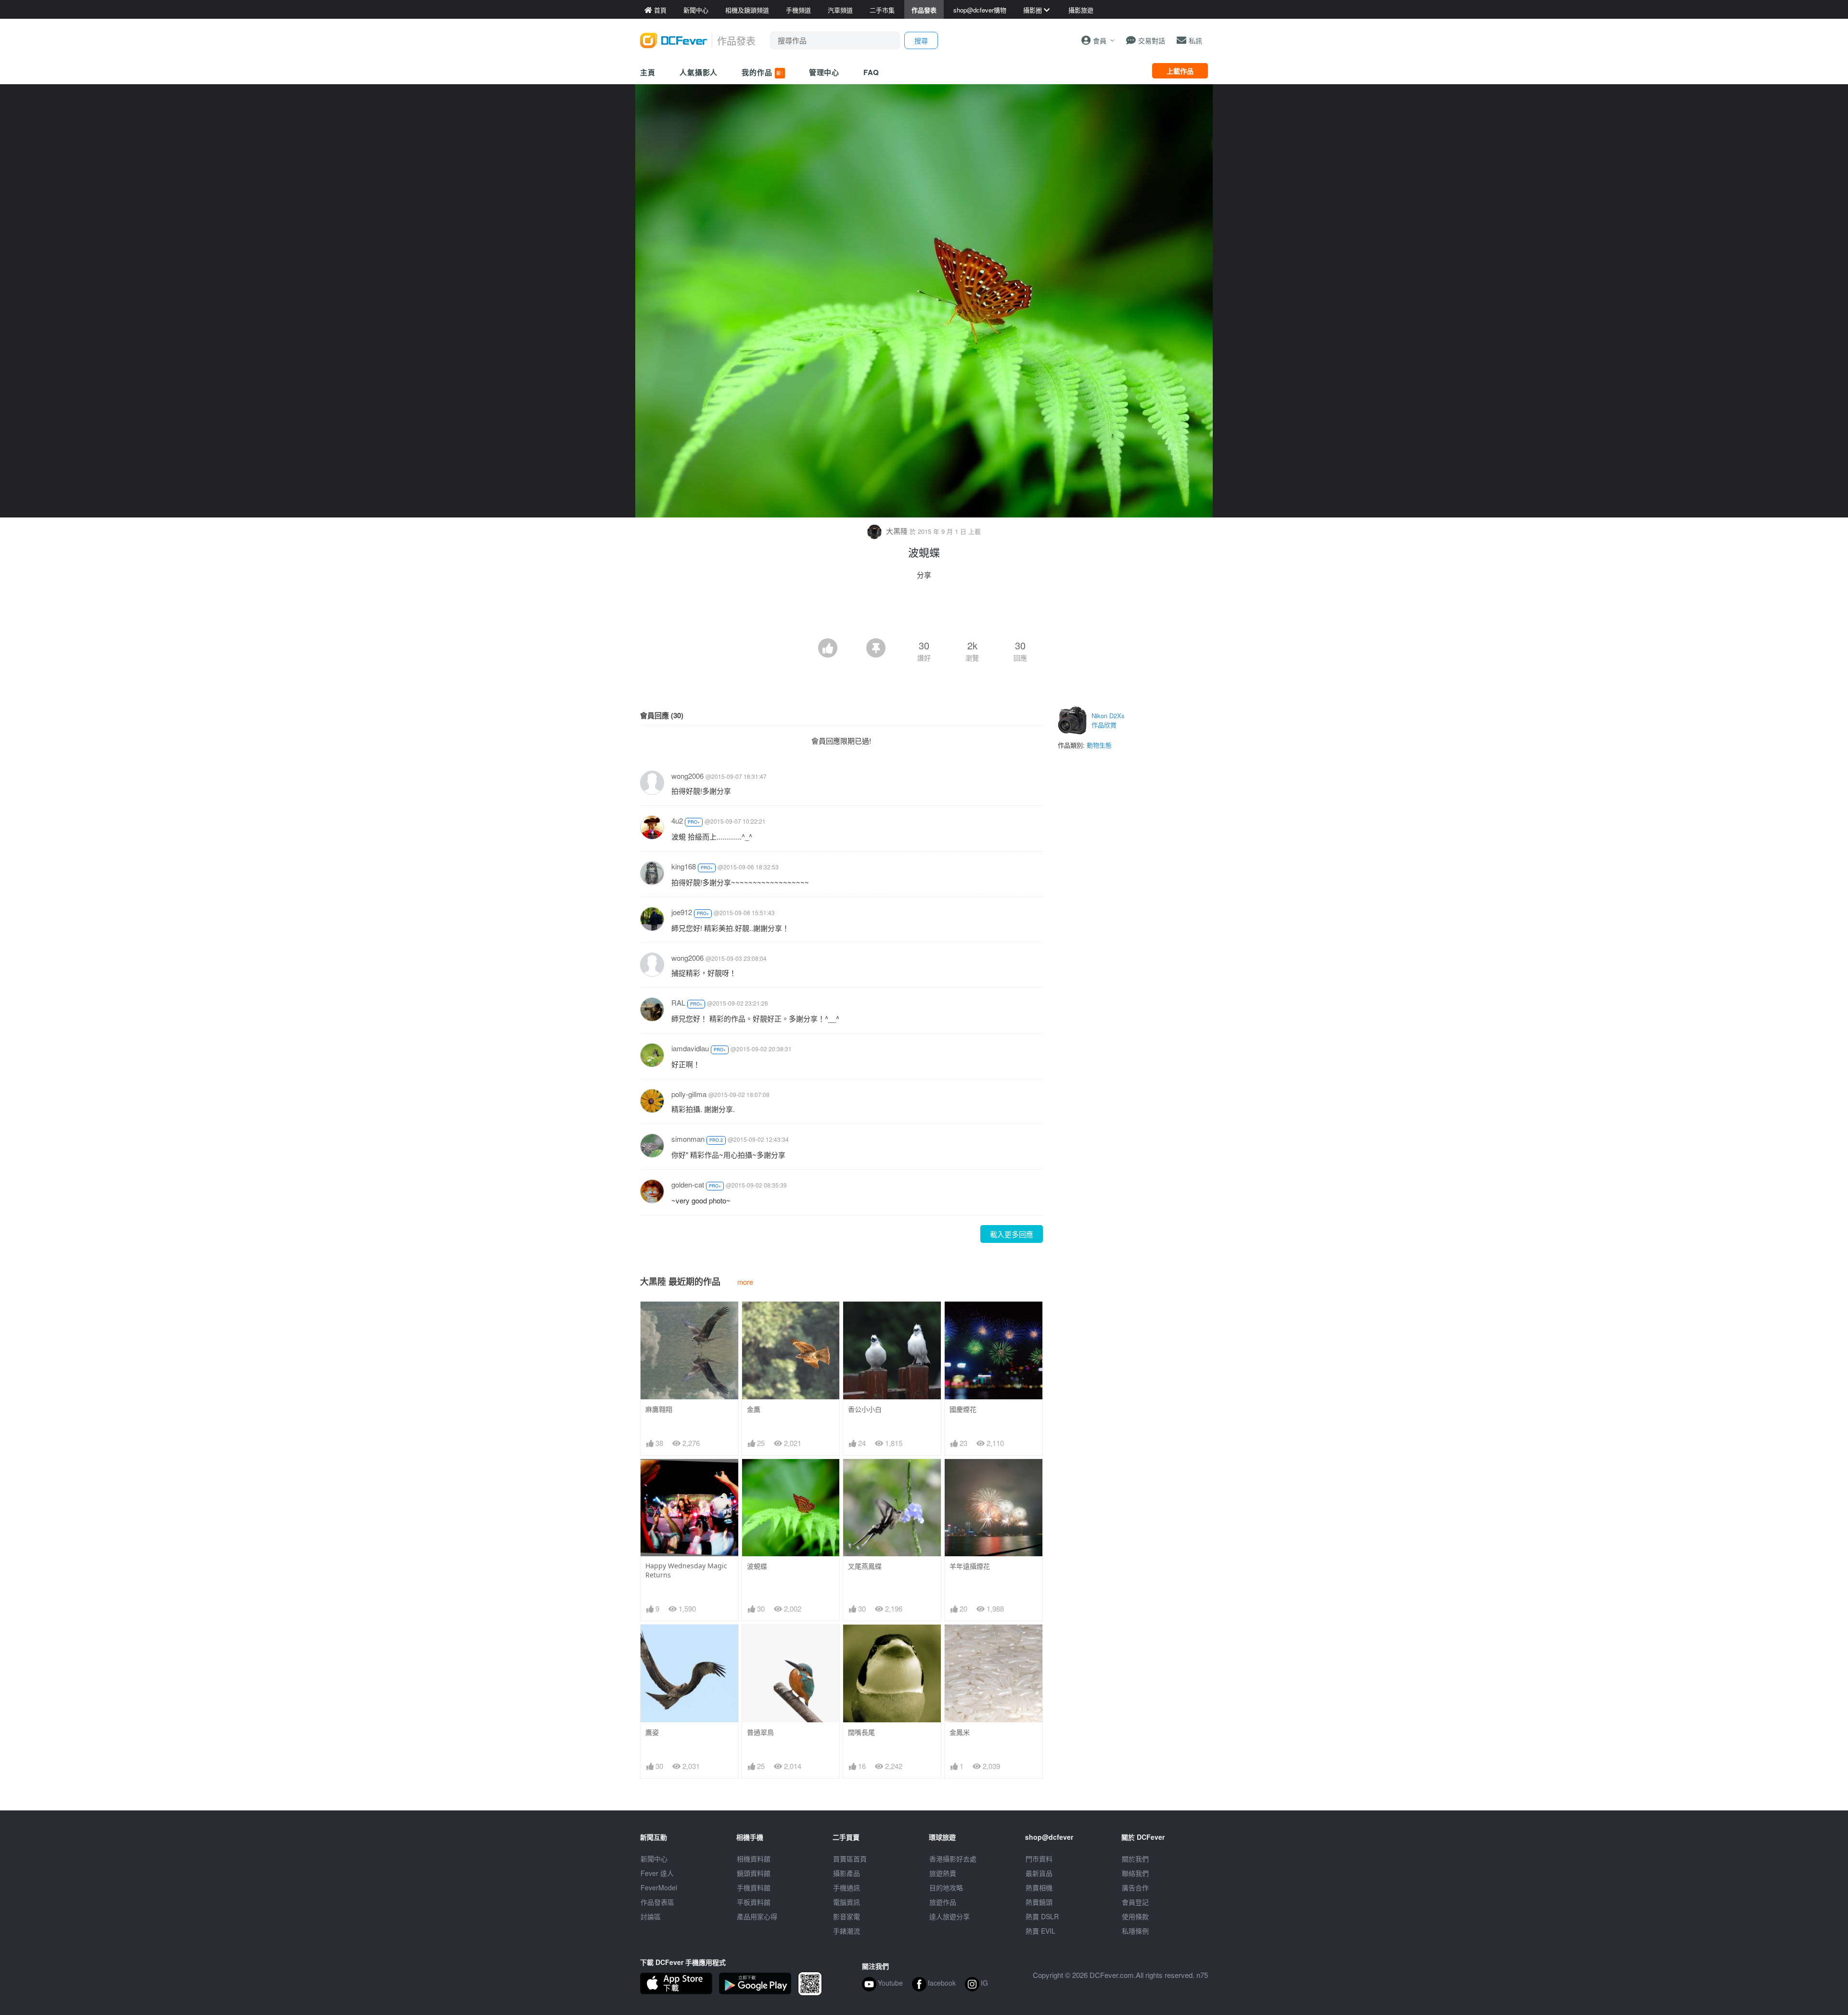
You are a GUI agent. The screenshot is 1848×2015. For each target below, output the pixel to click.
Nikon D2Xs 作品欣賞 (1108, 720)
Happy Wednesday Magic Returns (686, 1570)
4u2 (677, 820)
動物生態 (1099, 745)
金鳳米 (960, 1732)
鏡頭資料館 (754, 1873)
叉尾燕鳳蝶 (865, 1566)
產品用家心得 (757, 1916)
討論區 (651, 1916)
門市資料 (1039, 1859)
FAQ (871, 72)
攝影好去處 (953, 1859)
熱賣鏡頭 (1039, 1902)
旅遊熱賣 (943, 1873)
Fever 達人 (657, 1873)
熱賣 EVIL (1040, 1931)
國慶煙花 (963, 1409)
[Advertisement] (924, 612)
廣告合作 (1135, 1887)
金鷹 (754, 1409)
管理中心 (824, 72)
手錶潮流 (847, 1931)
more (745, 1282)
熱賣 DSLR (1042, 1916)
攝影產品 (847, 1873)
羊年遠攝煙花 (970, 1566)
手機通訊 (847, 1887)
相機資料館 (754, 1859)
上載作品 (1180, 71)
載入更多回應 (1012, 1234)
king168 (684, 866)
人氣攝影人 (699, 72)
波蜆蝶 (757, 1566)
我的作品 (762, 72)
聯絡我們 (1135, 1873)
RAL (678, 1002)
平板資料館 (754, 1902)
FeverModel (659, 1887)
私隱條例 (1135, 1931)
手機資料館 (754, 1887)
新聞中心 (654, 1859)
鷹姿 (652, 1732)
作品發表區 (657, 1902)
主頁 (648, 72)
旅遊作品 (943, 1902)
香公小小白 (865, 1409)
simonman (688, 1139)
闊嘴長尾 (861, 1732)
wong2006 (687, 776)
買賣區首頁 (850, 1859)
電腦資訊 (847, 1902)
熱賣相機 (1039, 1887)
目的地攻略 (946, 1887)
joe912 (682, 912)
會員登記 (1135, 1902)
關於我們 (1135, 1859)
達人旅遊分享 (950, 1916)
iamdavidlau (690, 1048)
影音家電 (847, 1916)
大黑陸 (897, 531)
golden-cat (688, 1184)
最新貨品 (1039, 1873)
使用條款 (1135, 1916)
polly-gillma (689, 1094)
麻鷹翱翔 (659, 1409)
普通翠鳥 (760, 1732)
